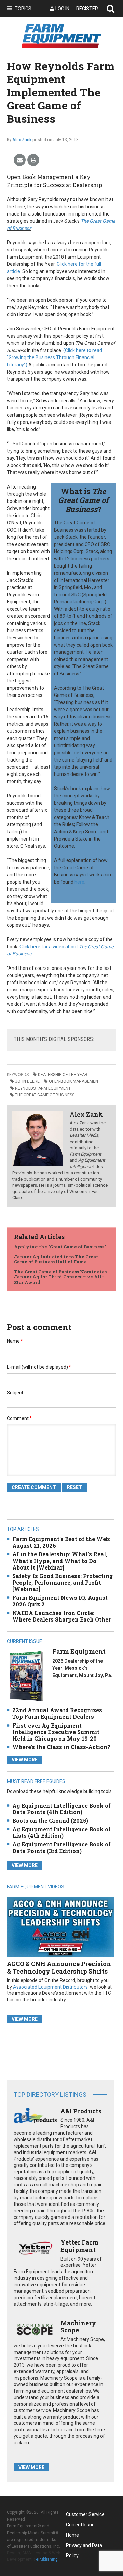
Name (15, 1341)
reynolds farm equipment (43, 1088)
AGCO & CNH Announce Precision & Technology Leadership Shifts (59, 1967)
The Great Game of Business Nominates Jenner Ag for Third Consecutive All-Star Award (60, 1277)
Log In (62, 9)
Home (72, 2535)
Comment (19, 1418)
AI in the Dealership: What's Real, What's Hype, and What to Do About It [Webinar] (60, 1560)
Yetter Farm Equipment (79, 2246)
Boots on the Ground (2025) (50, 1820)
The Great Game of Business (45, 1095)
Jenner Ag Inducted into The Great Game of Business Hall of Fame (56, 1259)
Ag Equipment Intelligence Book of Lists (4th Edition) (61, 1832)
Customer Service (85, 2514)
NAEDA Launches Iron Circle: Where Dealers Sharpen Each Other (61, 1616)
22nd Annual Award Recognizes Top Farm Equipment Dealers (57, 1713)
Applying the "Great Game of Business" (60, 1247)
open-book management (75, 1081)
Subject (15, 1393)
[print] (33, 160)
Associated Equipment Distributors (50, 1987)
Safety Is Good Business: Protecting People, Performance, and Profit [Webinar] (63, 1582)
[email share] (20, 160)
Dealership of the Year (63, 1075)
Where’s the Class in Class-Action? (61, 1747)
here (79, 882)
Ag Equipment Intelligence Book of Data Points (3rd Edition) (61, 1847)
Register (87, 9)
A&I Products (81, 2111)
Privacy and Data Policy (84, 2546)
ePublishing (47, 2559)
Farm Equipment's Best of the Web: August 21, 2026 (61, 1542)
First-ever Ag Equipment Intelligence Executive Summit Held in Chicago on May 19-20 (56, 1732)
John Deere (27, 1081)
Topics (23, 9)
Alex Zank (22, 140)
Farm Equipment (79, 1651)
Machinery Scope (78, 2327)
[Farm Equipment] (26, 1676)
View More (25, 1760)
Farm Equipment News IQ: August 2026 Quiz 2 (60, 1601)
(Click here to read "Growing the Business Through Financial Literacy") (54, 357)
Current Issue (80, 2525)
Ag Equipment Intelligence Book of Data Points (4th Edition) (61, 1809)
